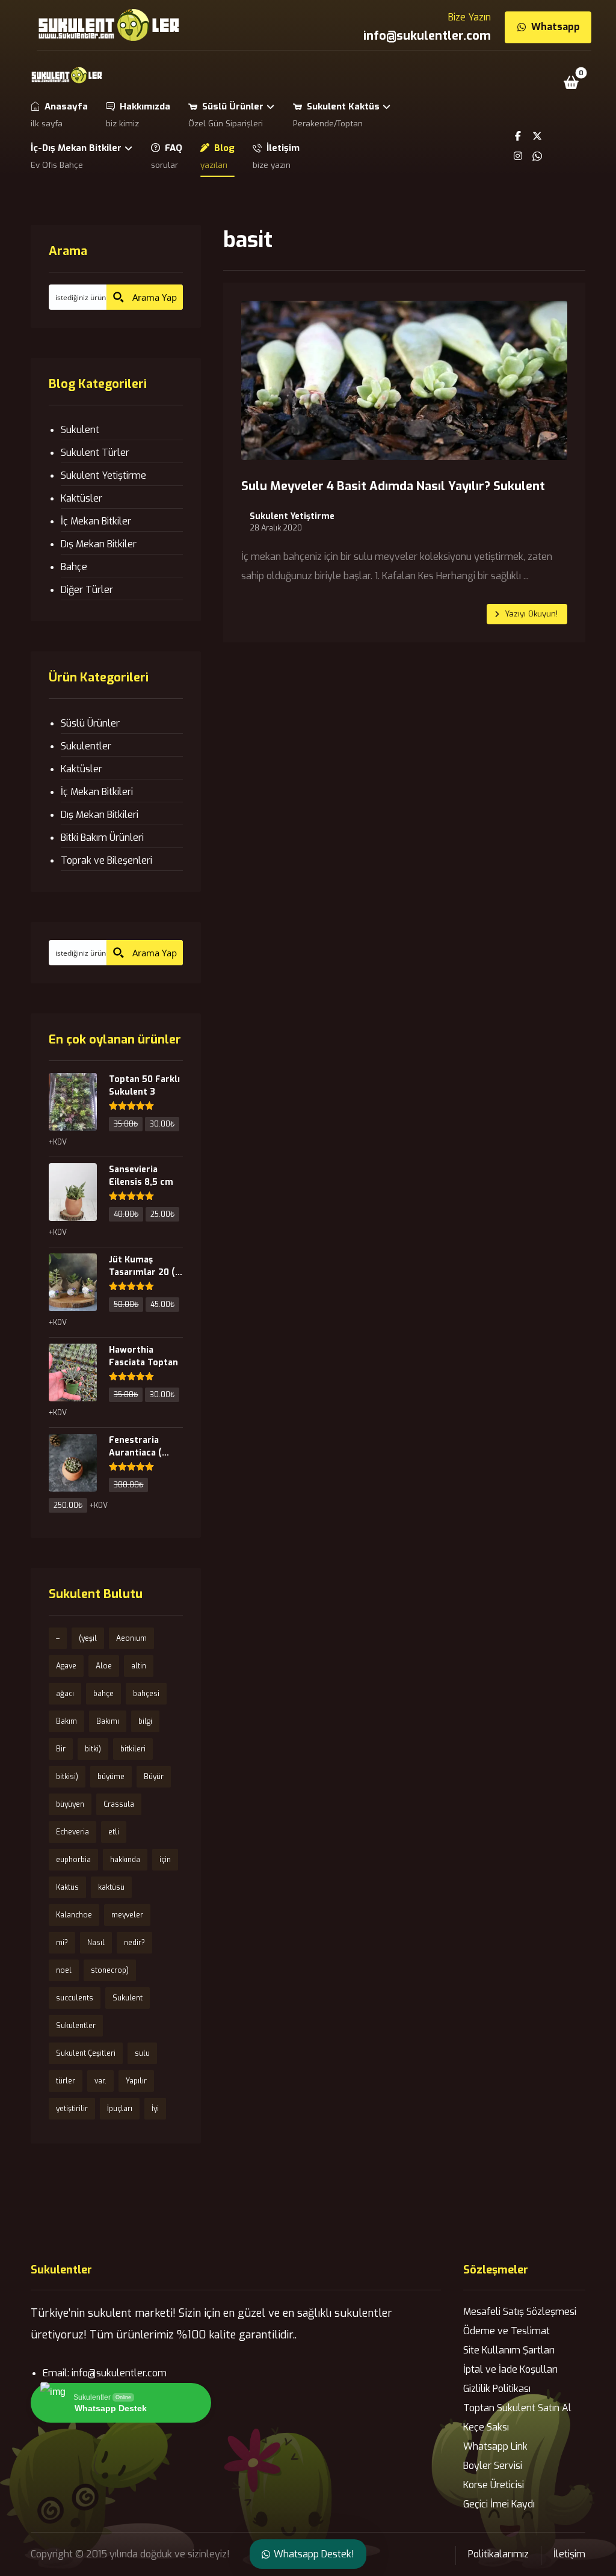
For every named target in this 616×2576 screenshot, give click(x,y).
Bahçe (74, 567)
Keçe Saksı (486, 2427)
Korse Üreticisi (494, 2485)
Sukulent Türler (95, 453)
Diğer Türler (87, 590)
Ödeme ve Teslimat (507, 2331)
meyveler (127, 1915)
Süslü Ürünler (90, 723)
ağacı (65, 1694)
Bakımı (108, 1721)
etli (114, 1832)
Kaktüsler (82, 498)
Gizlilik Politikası (497, 2389)
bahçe (103, 1694)
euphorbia (73, 1860)
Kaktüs (67, 1887)
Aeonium (131, 1638)
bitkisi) (67, 1777)
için (165, 1860)
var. (100, 2081)
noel (64, 1970)
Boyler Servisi (493, 2466)
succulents (75, 1998)
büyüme (111, 1777)
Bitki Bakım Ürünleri (102, 838)
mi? (62, 1943)
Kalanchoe (74, 1915)
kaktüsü (111, 1887)
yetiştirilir (72, 2109)
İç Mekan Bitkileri (97, 792)
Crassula (119, 1804)
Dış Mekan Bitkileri (100, 815)
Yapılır (136, 2081)
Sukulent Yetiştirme (292, 517)
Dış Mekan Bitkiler (99, 544)
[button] (571, 82)
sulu (142, 2053)
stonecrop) (110, 1970)
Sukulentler (86, 746)
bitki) (93, 1749)
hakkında (125, 1860)
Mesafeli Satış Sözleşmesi (520, 2312)
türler (66, 2081)
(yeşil (88, 1638)
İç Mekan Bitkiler (96, 521)
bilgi (145, 1721)
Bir (61, 1749)
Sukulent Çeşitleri (86, 2053)
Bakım (66, 1721)
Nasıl (96, 1943)
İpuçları (120, 2109)
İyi (155, 2109)
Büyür (154, 1777)
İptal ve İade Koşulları (510, 2369)
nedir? (134, 1943)
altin (139, 1666)
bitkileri (133, 1749)
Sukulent (80, 430)
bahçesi (146, 1694)
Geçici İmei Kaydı (499, 2504)
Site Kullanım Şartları (509, 2350)
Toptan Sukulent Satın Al (517, 2408)
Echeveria (72, 1832)
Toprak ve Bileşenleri (106, 860)
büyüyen (70, 1804)
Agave (66, 1666)
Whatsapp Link (495, 2446)
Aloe (104, 1666)
